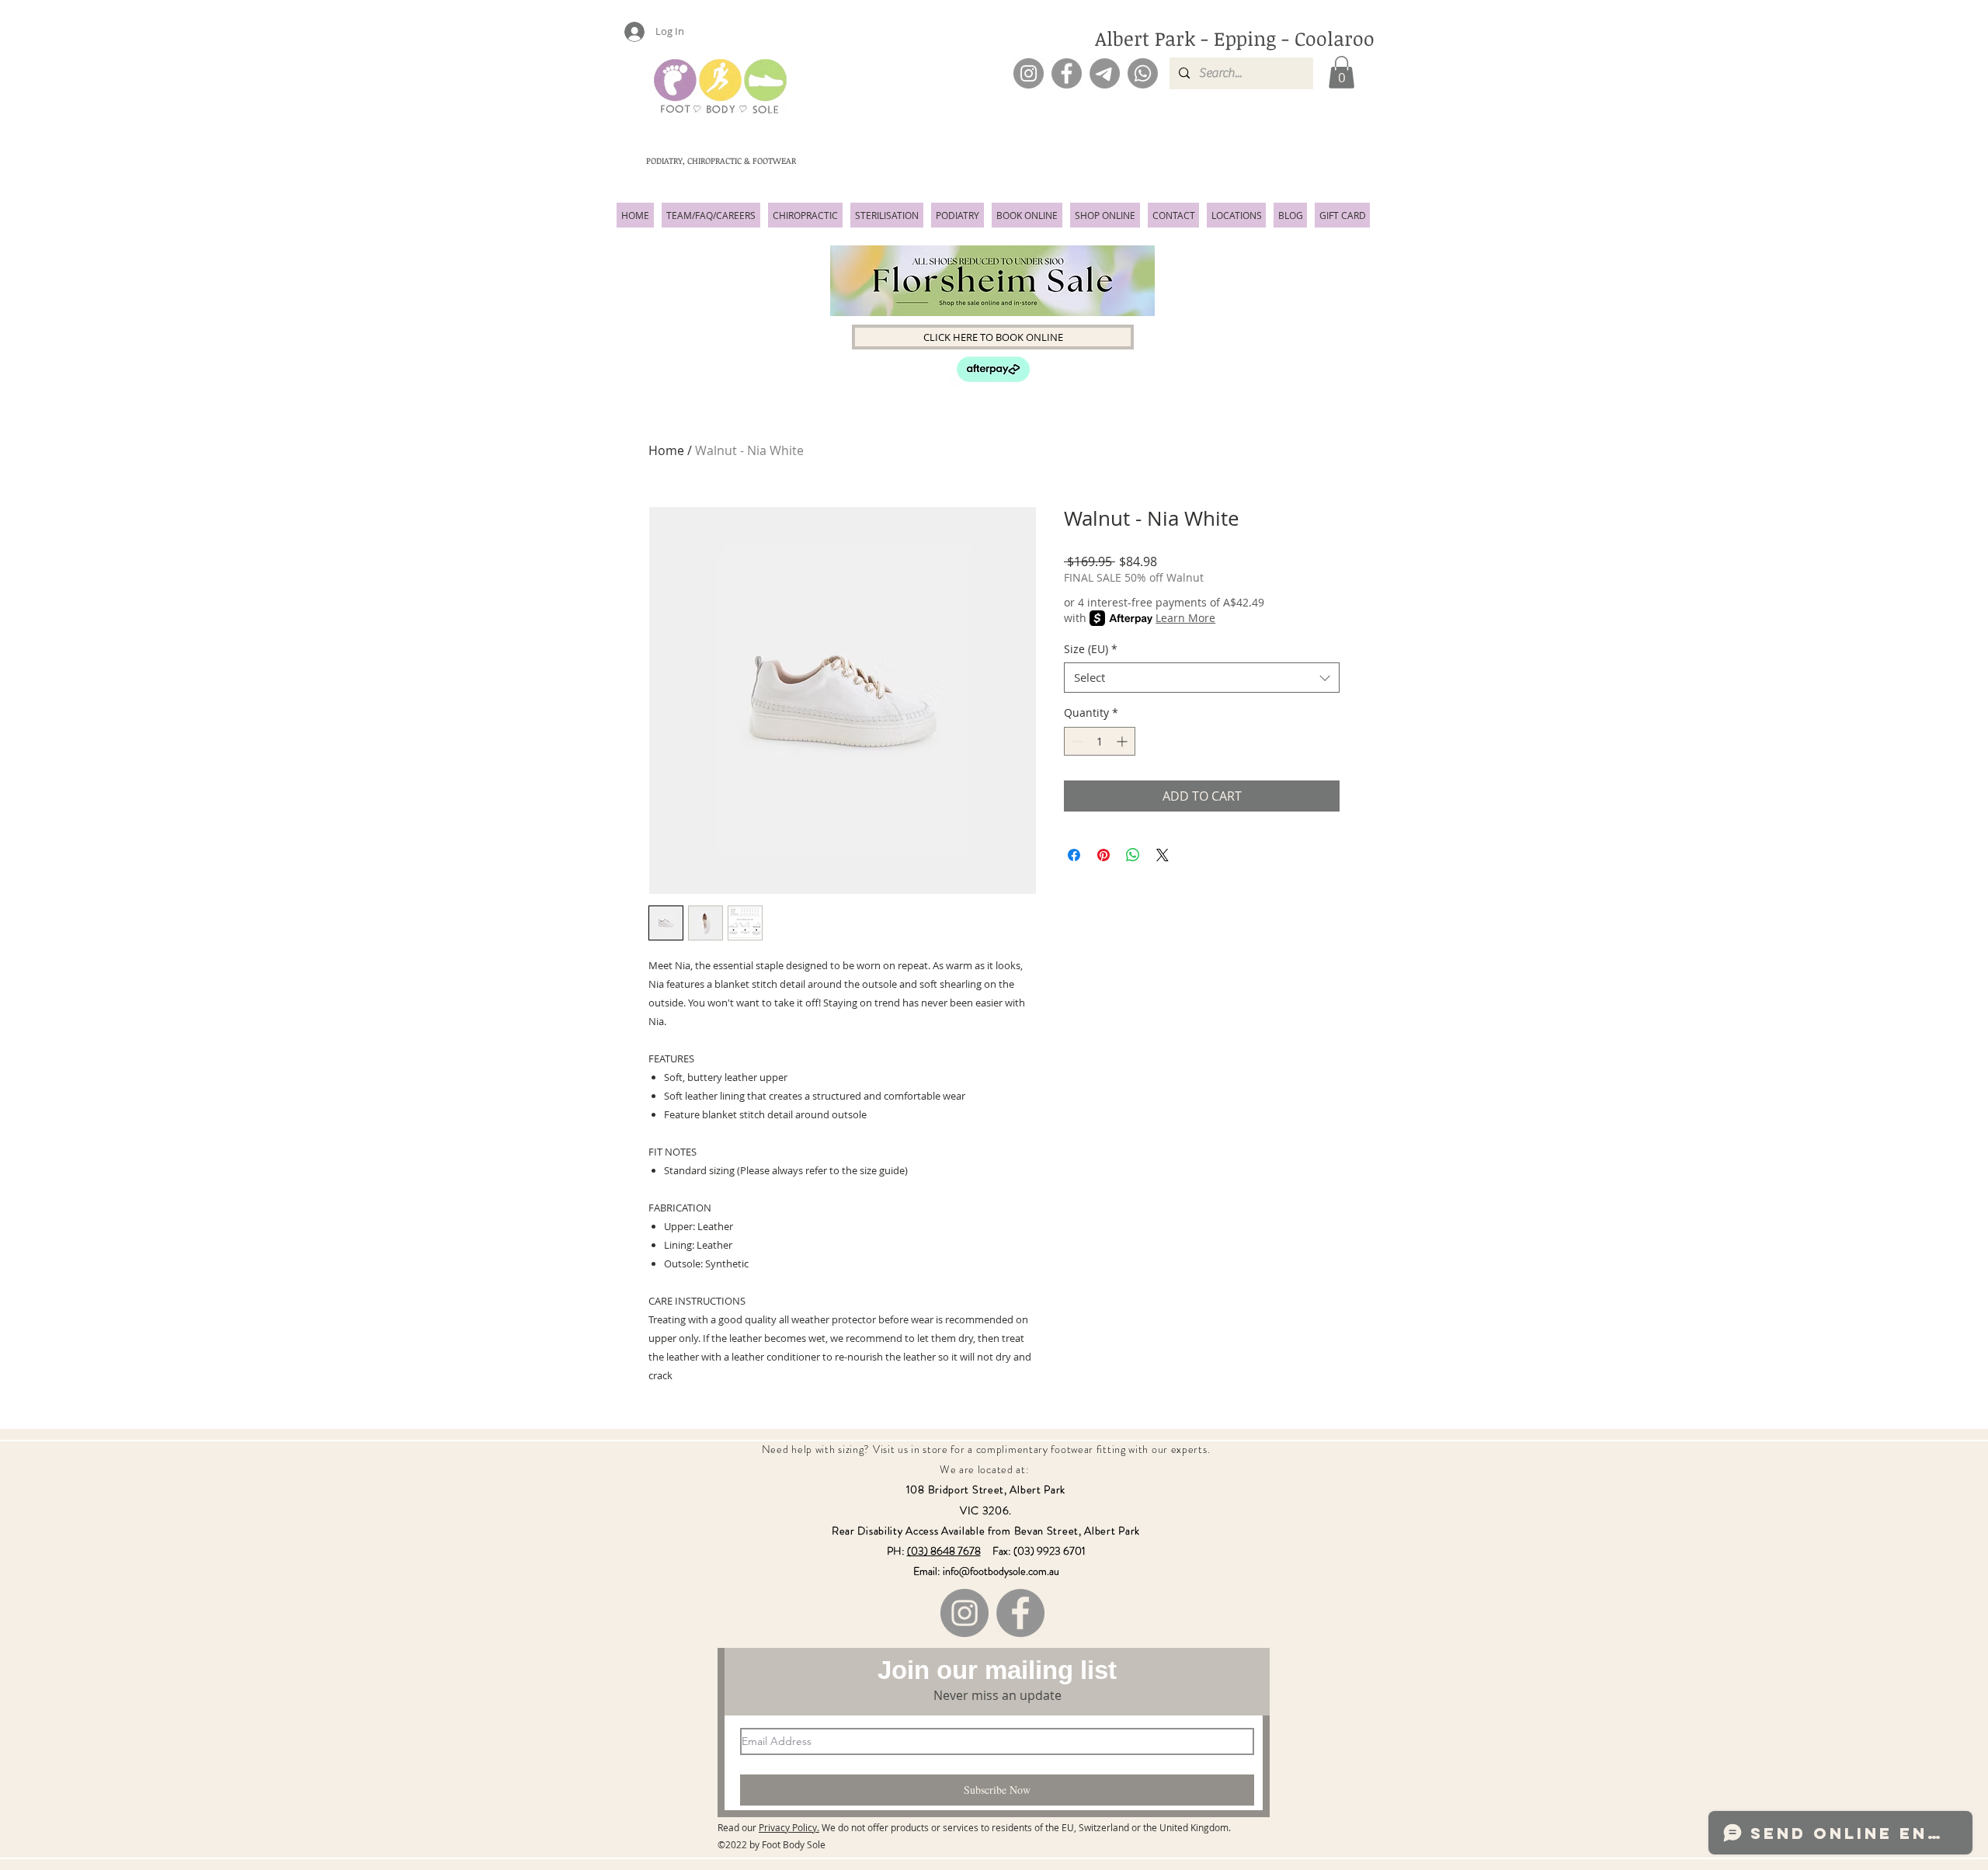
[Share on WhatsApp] (1133, 855)
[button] (1342, 72)
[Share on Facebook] (1074, 855)
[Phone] (1143, 73)
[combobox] (1202, 678)
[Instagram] (1029, 73)
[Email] (1105, 73)
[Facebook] (1067, 73)
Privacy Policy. (789, 1827)
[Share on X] (1163, 855)
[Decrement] (1076, 741)
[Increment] (1123, 741)
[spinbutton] (1100, 741)
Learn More (1185, 618)
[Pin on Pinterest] (1103, 855)
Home (666, 450)
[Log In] (627, 32)
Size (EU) (1091, 649)
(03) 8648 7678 (944, 1551)
